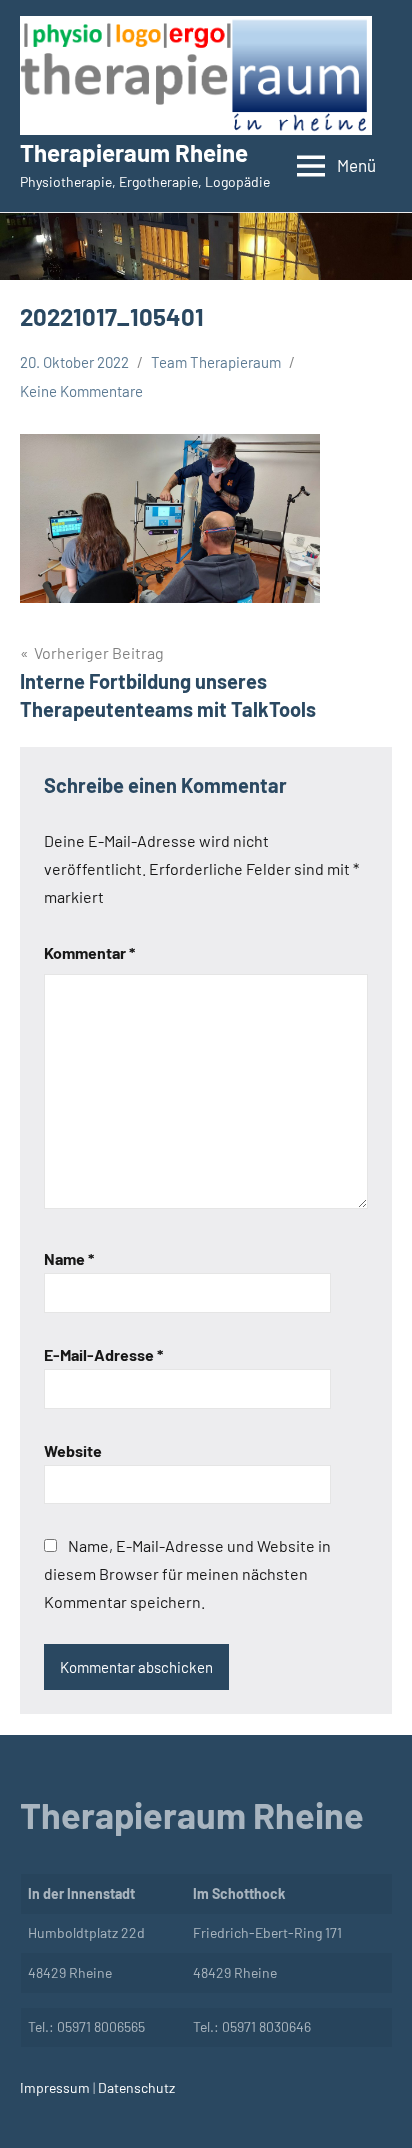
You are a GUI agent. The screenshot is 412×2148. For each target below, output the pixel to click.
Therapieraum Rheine (134, 152)
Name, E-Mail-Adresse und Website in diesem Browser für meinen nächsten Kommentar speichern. (187, 1573)
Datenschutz (135, 2087)
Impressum (55, 2087)
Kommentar (89, 952)
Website (73, 1450)
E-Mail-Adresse (103, 1354)
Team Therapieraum (216, 362)
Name (69, 1258)
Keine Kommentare (81, 391)
